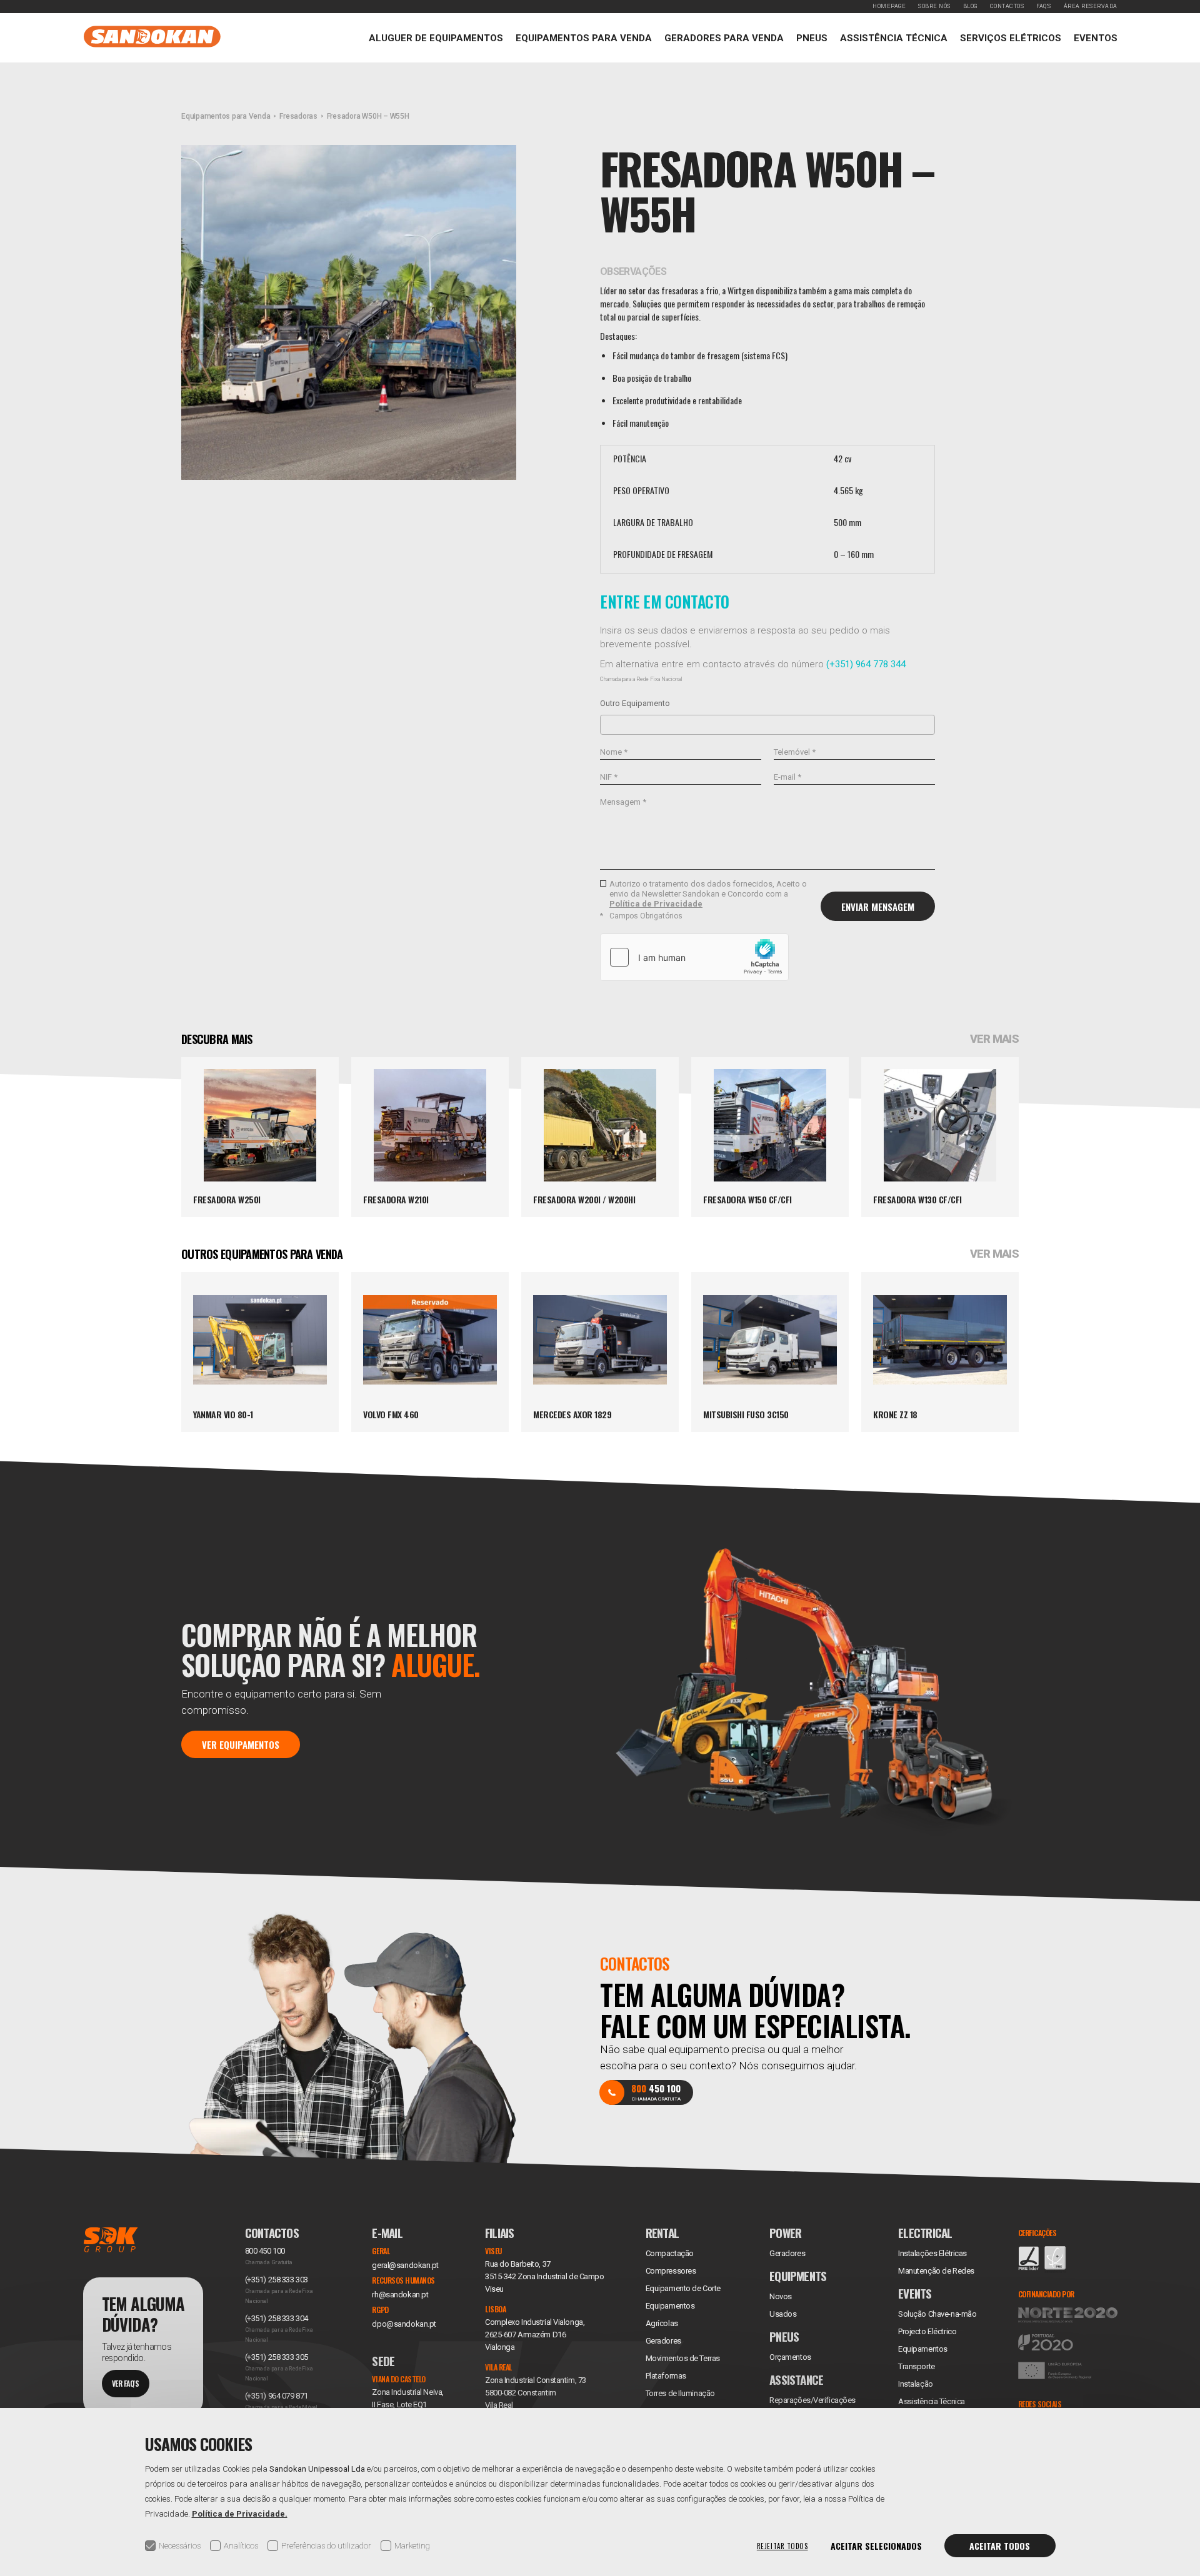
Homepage (889, 6)
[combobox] (767, 725)
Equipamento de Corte (683, 2288)
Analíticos (241, 2546)
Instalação (916, 2384)
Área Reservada (1091, 6)
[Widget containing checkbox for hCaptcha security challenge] (694, 957)
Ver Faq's (126, 2383)
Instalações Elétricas (932, 2253)
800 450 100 (265, 2251)
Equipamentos (923, 2349)
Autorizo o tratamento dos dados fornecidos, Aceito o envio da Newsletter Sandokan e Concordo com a (708, 894)
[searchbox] (607, 724)
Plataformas (666, 2376)
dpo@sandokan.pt (404, 2324)
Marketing (412, 2546)
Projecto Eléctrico (927, 2331)
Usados (783, 2314)
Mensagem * (623, 802)
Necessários (180, 2546)
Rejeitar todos (782, 2546)
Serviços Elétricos (1011, 38)
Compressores (671, 2271)
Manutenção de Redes (936, 2271)
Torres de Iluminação (680, 2393)
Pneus (812, 38)
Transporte (917, 2366)
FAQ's (1044, 6)
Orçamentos (790, 2357)
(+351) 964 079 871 (277, 2396)
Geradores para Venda (724, 38)
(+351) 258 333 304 (277, 2318)
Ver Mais (994, 1039)
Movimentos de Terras (683, 2358)
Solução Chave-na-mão (937, 2314)
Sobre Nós (934, 6)
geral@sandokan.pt (405, 2265)
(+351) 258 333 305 (277, 2357)
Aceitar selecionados (876, 2546)
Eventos (1096, 38)
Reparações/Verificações (812, 2400)
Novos (781, 2296)
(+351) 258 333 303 (277, 2280)
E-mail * (787, 777)
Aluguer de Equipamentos (436, 38)
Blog (970, 6)
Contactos (1007, 6)
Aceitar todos (1000, 2546)
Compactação (670, 2253)
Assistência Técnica (894, 38)
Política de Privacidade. (240, 2514)
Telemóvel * (795, 752)
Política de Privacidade (656, 904)
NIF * (609, 777)
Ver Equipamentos (241, 1744)
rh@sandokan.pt (400, 2295)
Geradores (663, 2341)
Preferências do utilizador (326, 2546)
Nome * (614, 752)
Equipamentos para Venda (584, 38)
